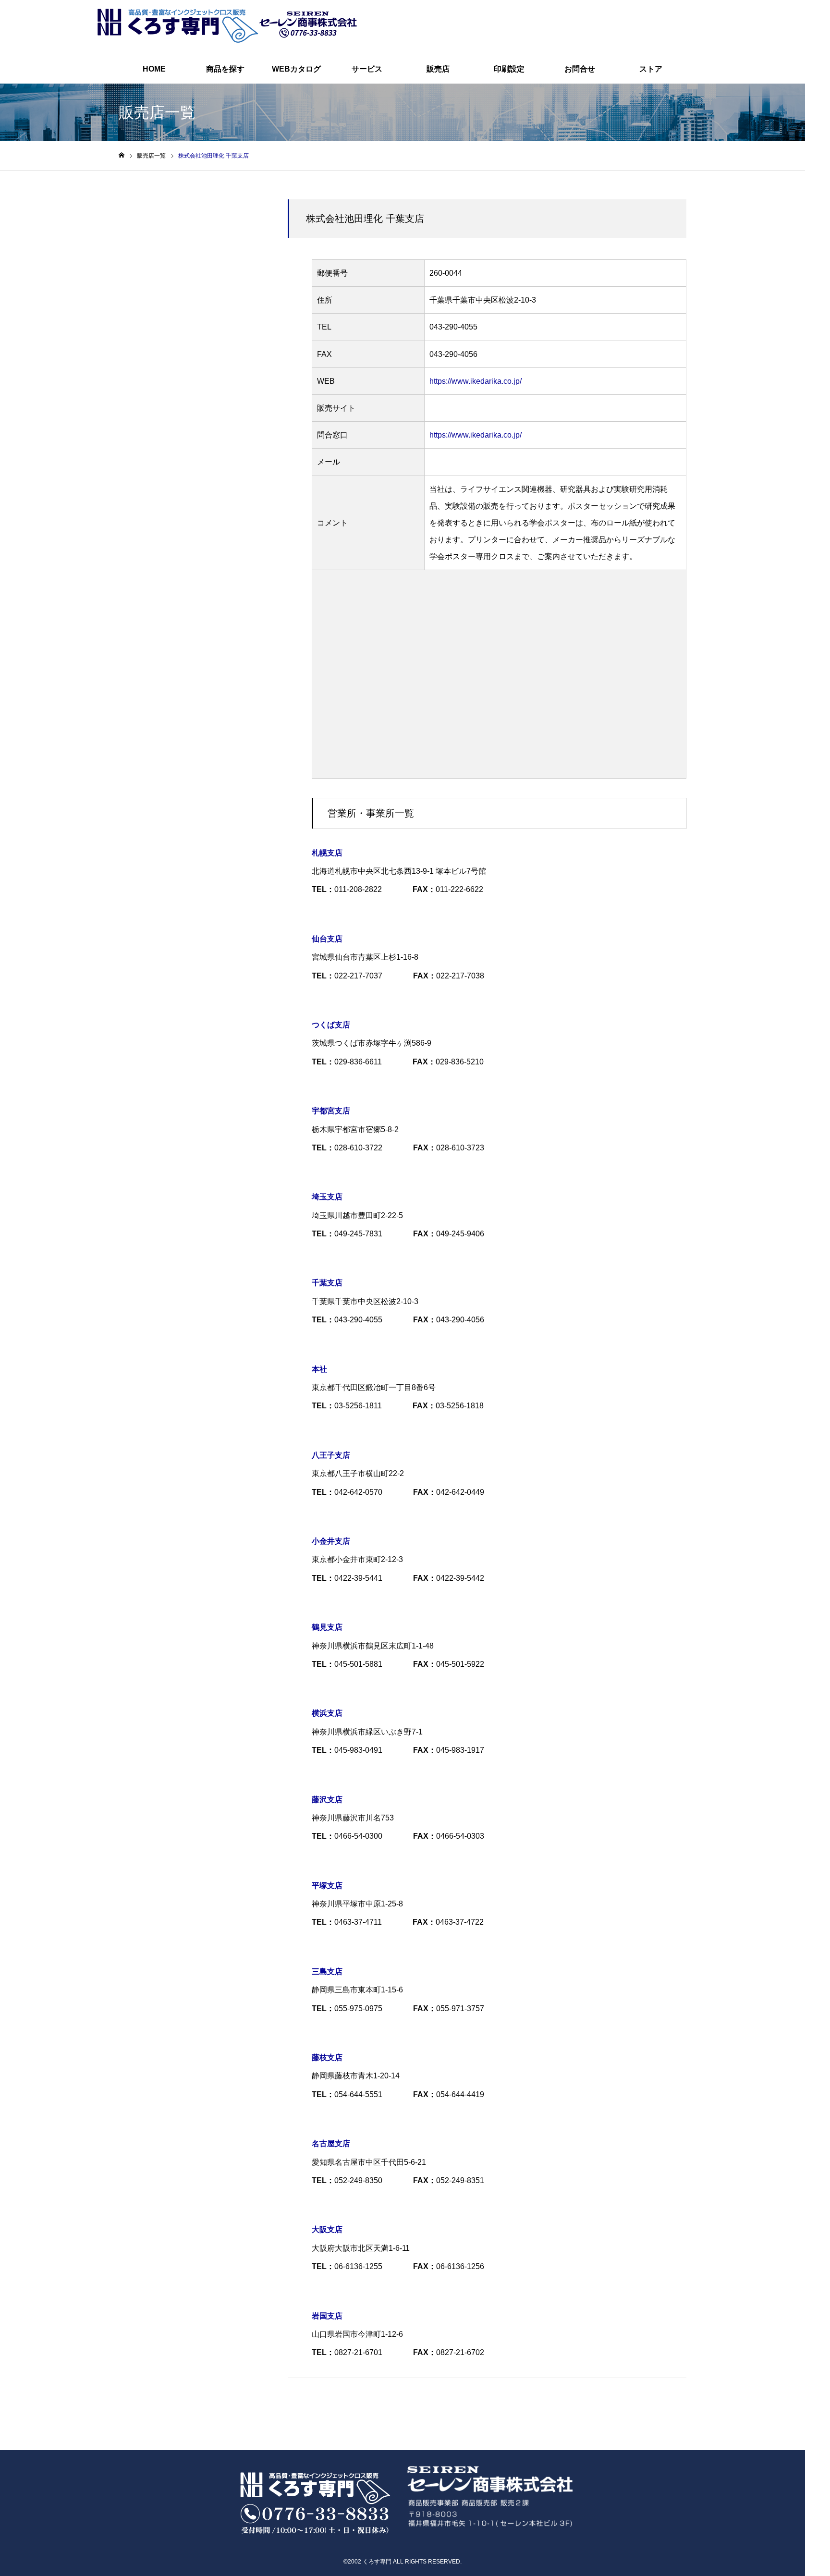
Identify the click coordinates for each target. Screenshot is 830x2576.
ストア (651, 69)
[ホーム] (122, 155)
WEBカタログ (296, 69)
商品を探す (225, 69)
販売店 (438, 69)
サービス (367, 69)
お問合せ (580, 69)
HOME (154, 69)
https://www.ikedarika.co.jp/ (476, 381)
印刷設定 (509, 69)
